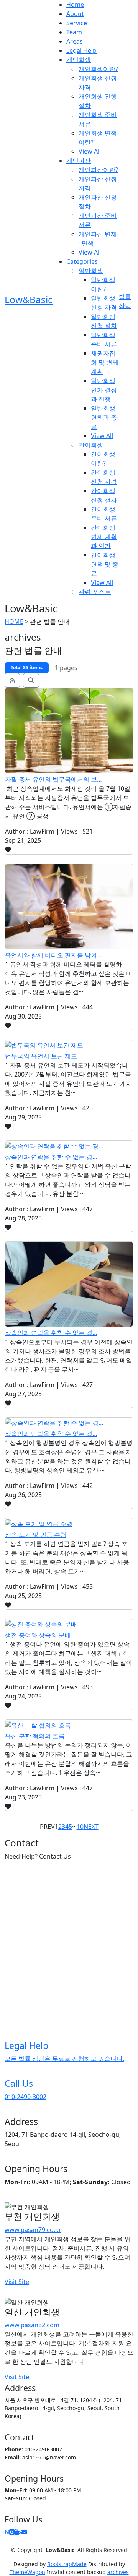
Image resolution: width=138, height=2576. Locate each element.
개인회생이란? (98, 69)
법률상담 (125, 301)
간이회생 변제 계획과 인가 (104, 537)
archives (118, 2572)
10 (80, 1827)
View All (90, 151)
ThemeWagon (27, 2572)
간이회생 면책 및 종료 (105, 564)
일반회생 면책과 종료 (104, 417)
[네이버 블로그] (12, 2532)
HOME (14, 621)
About (75, 14)
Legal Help (81, 50)
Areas (75, 41)
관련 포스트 (95, 592)
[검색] (31, 680)
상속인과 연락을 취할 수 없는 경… (51, 1157)
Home (75, 5)
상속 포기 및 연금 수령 (36, 1535)
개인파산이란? (98, 170)
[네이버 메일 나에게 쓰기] (24, 2532)
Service (77, 23)
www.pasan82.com (32, 2325)
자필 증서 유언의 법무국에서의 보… (53, 779)
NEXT (91, 1827)
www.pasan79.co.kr (33, 2230)
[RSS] (12, 680)
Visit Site (17, 2282)
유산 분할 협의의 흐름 (35, 1736)
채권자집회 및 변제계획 (105, 362)
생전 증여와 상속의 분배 (38, 1635)
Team (74, 32)
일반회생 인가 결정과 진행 (104, 390)
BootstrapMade (67, 2564)
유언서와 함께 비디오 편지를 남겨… (53, 955)
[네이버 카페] (18, 2532)
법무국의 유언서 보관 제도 (41, 1056)
